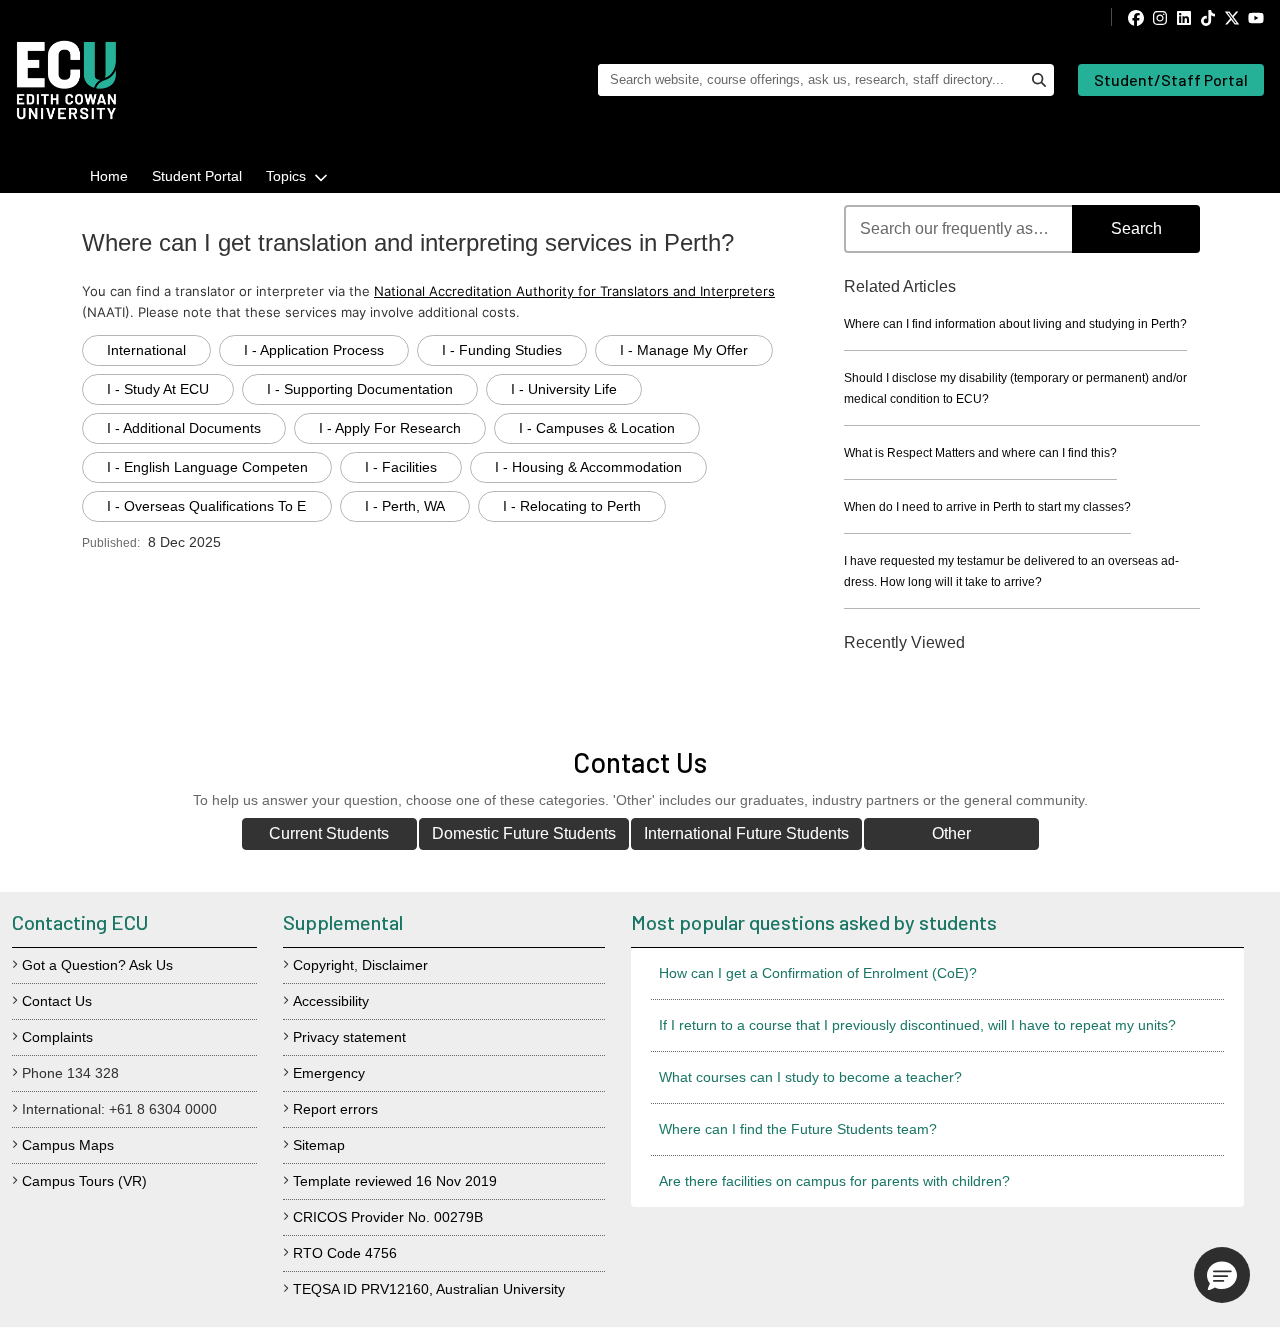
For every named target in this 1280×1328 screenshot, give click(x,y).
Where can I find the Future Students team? (798, 1129)
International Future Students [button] (746, 833)
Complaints (57, 1037)
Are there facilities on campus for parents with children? (834, 1181)
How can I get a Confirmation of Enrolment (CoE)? (818, 973)
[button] (1222, 1275)
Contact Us (57, 1001)
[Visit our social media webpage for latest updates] (1187, 17)
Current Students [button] (329, 833)
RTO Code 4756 (345, 1253)
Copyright (323, 965)
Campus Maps (68, 1145)
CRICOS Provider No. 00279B (388, 1217)
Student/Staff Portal (1171, 79)
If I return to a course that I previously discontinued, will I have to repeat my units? (917, 1025)
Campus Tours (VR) (84, 1181)
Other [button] (951, 833)
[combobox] (1022, 229)
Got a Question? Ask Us (97, 965)
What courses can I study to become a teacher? (810, 1077)
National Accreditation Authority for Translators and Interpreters (574, 291)
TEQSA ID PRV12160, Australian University (429, 1289)
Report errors (335, 1109)
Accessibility (331, 1001)
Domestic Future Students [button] (524, 833)
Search (1136, 228)
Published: (111, 543)
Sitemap (319, 1145)
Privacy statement (349, 1037)
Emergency (329, 1073)
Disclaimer (395, 965)
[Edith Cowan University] (66, 80)
